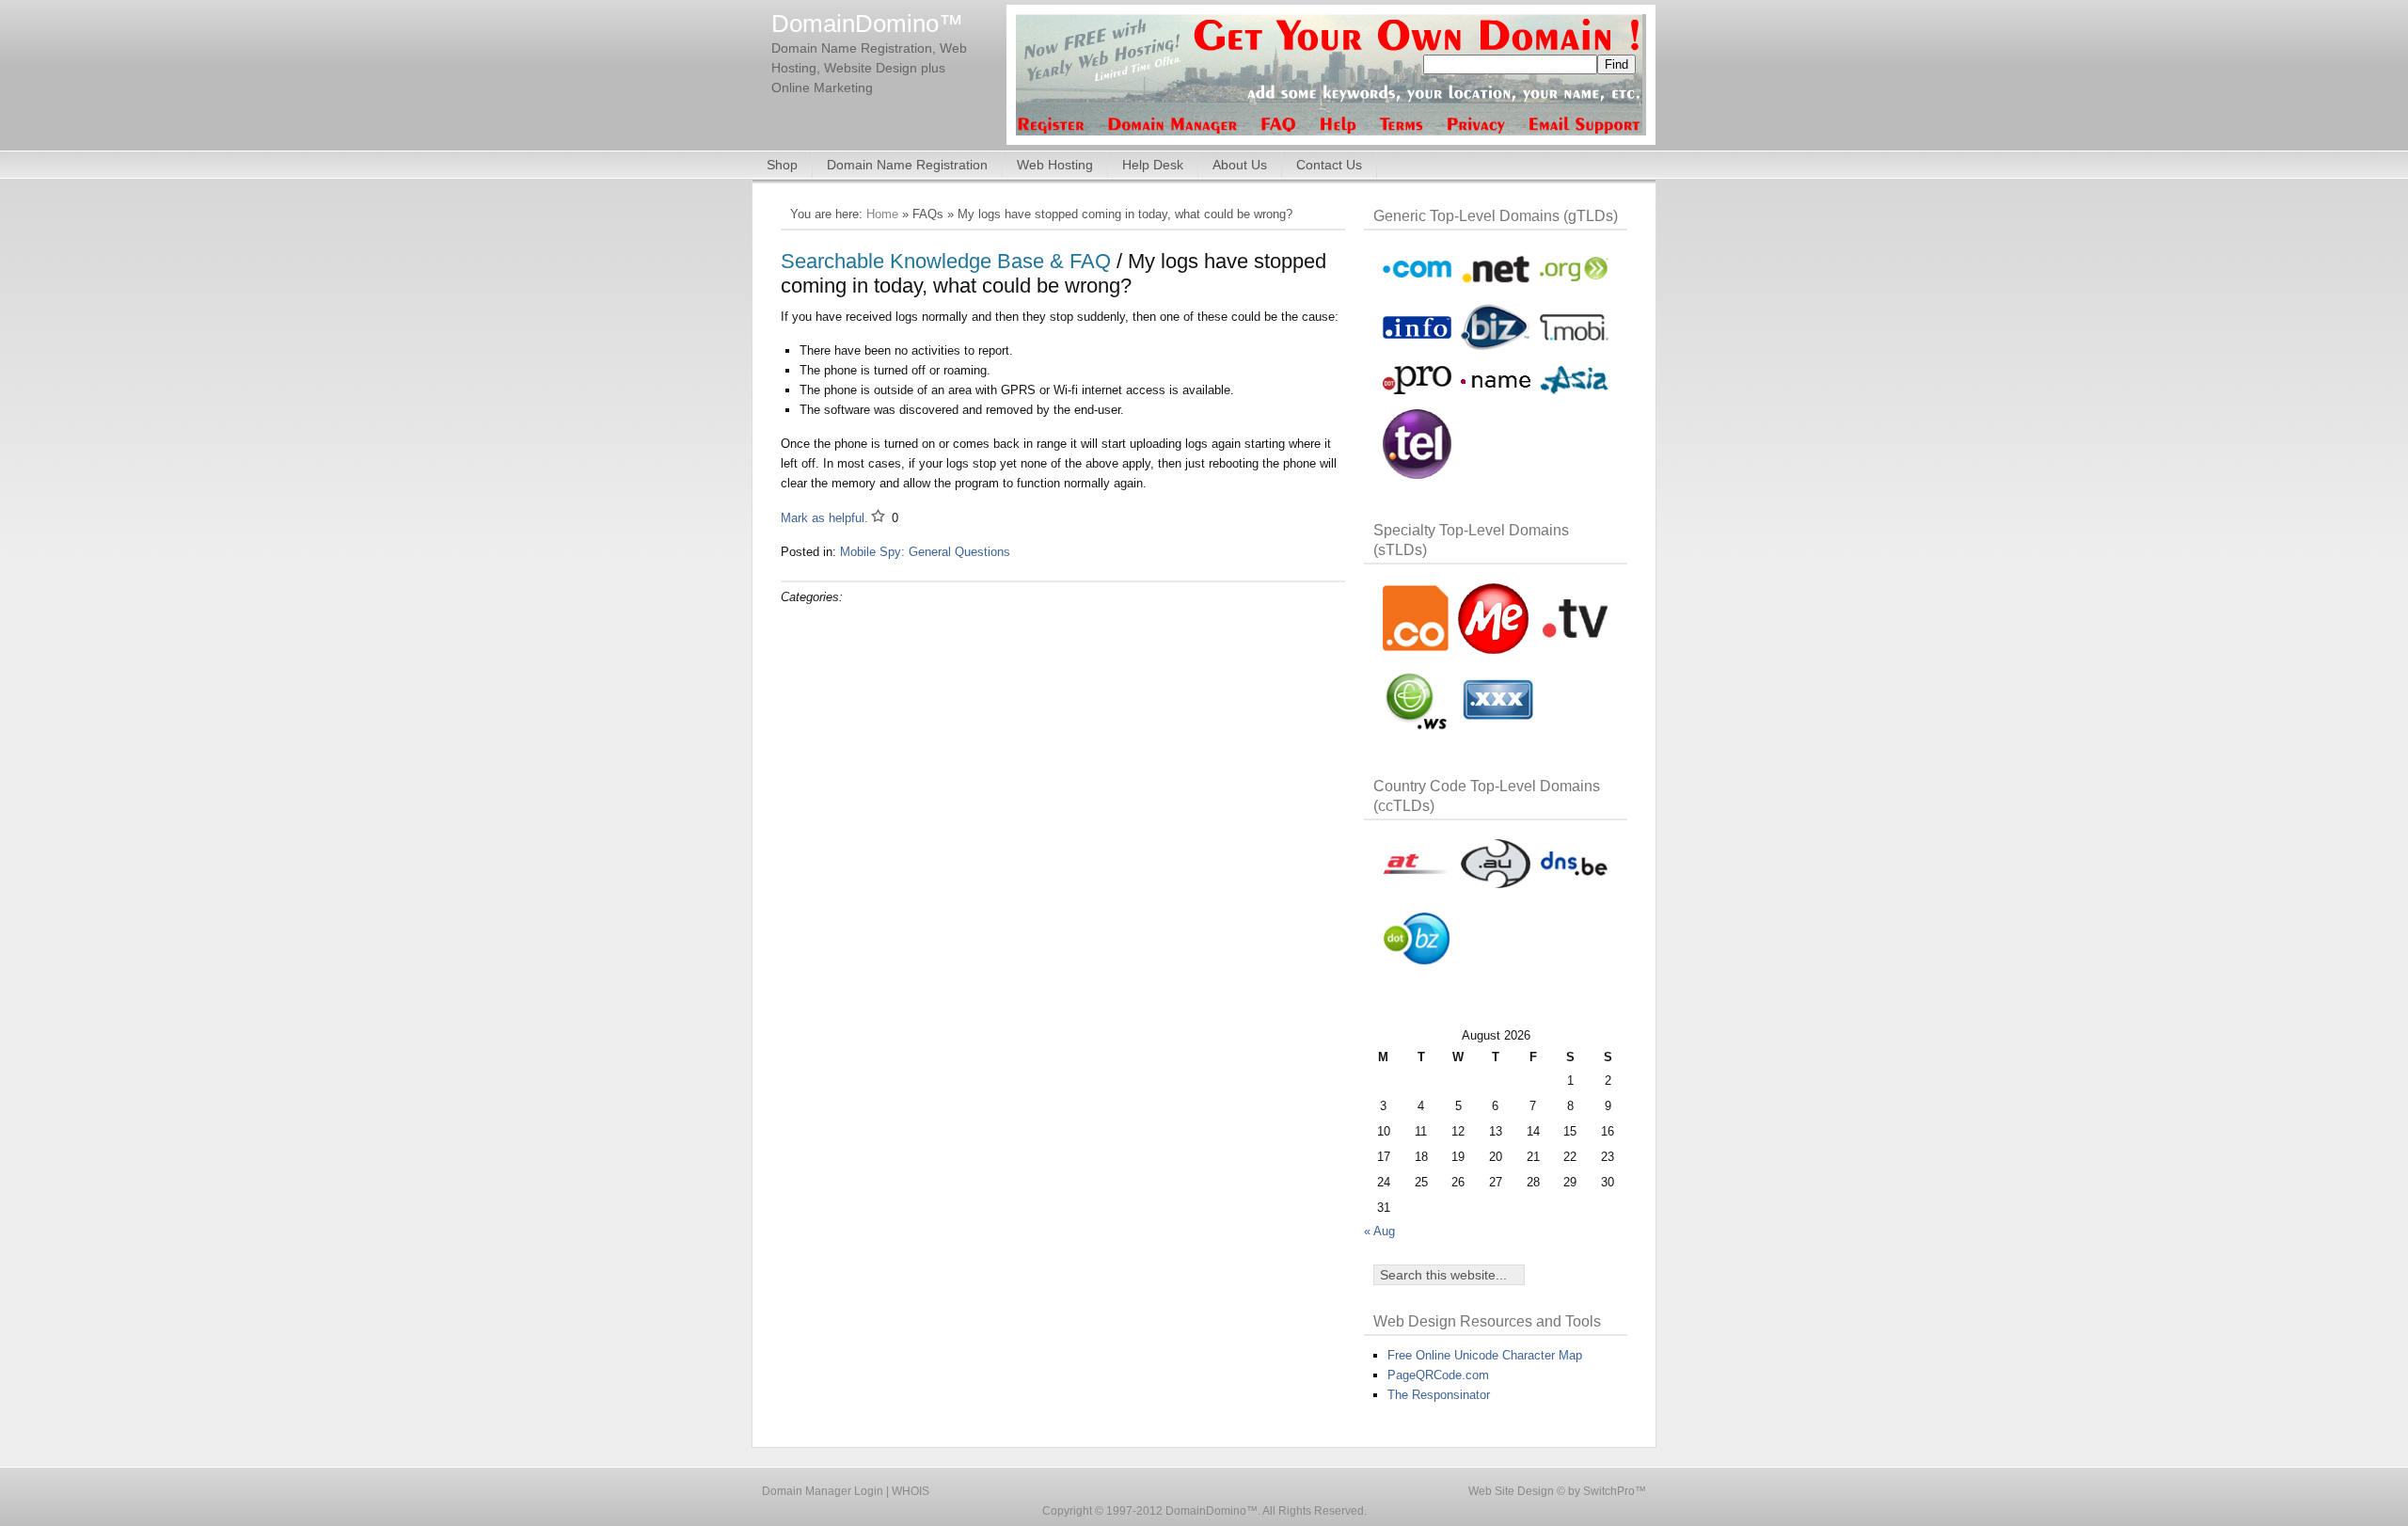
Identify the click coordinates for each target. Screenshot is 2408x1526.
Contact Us (1329, 165)
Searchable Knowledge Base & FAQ (946, 261)
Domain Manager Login (823, 1491)
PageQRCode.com (1438, 1375)
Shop (782, 165)
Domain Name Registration (907, 165)
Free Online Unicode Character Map (1485, 1355)
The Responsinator (1439, 1395)
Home (882, 214)
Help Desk (1153, 165)
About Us (1240, 165)
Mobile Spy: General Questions (925, 552)
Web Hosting (1055, 165)
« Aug (1379, 1231)
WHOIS (911, 1491)
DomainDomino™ (867, 24)
